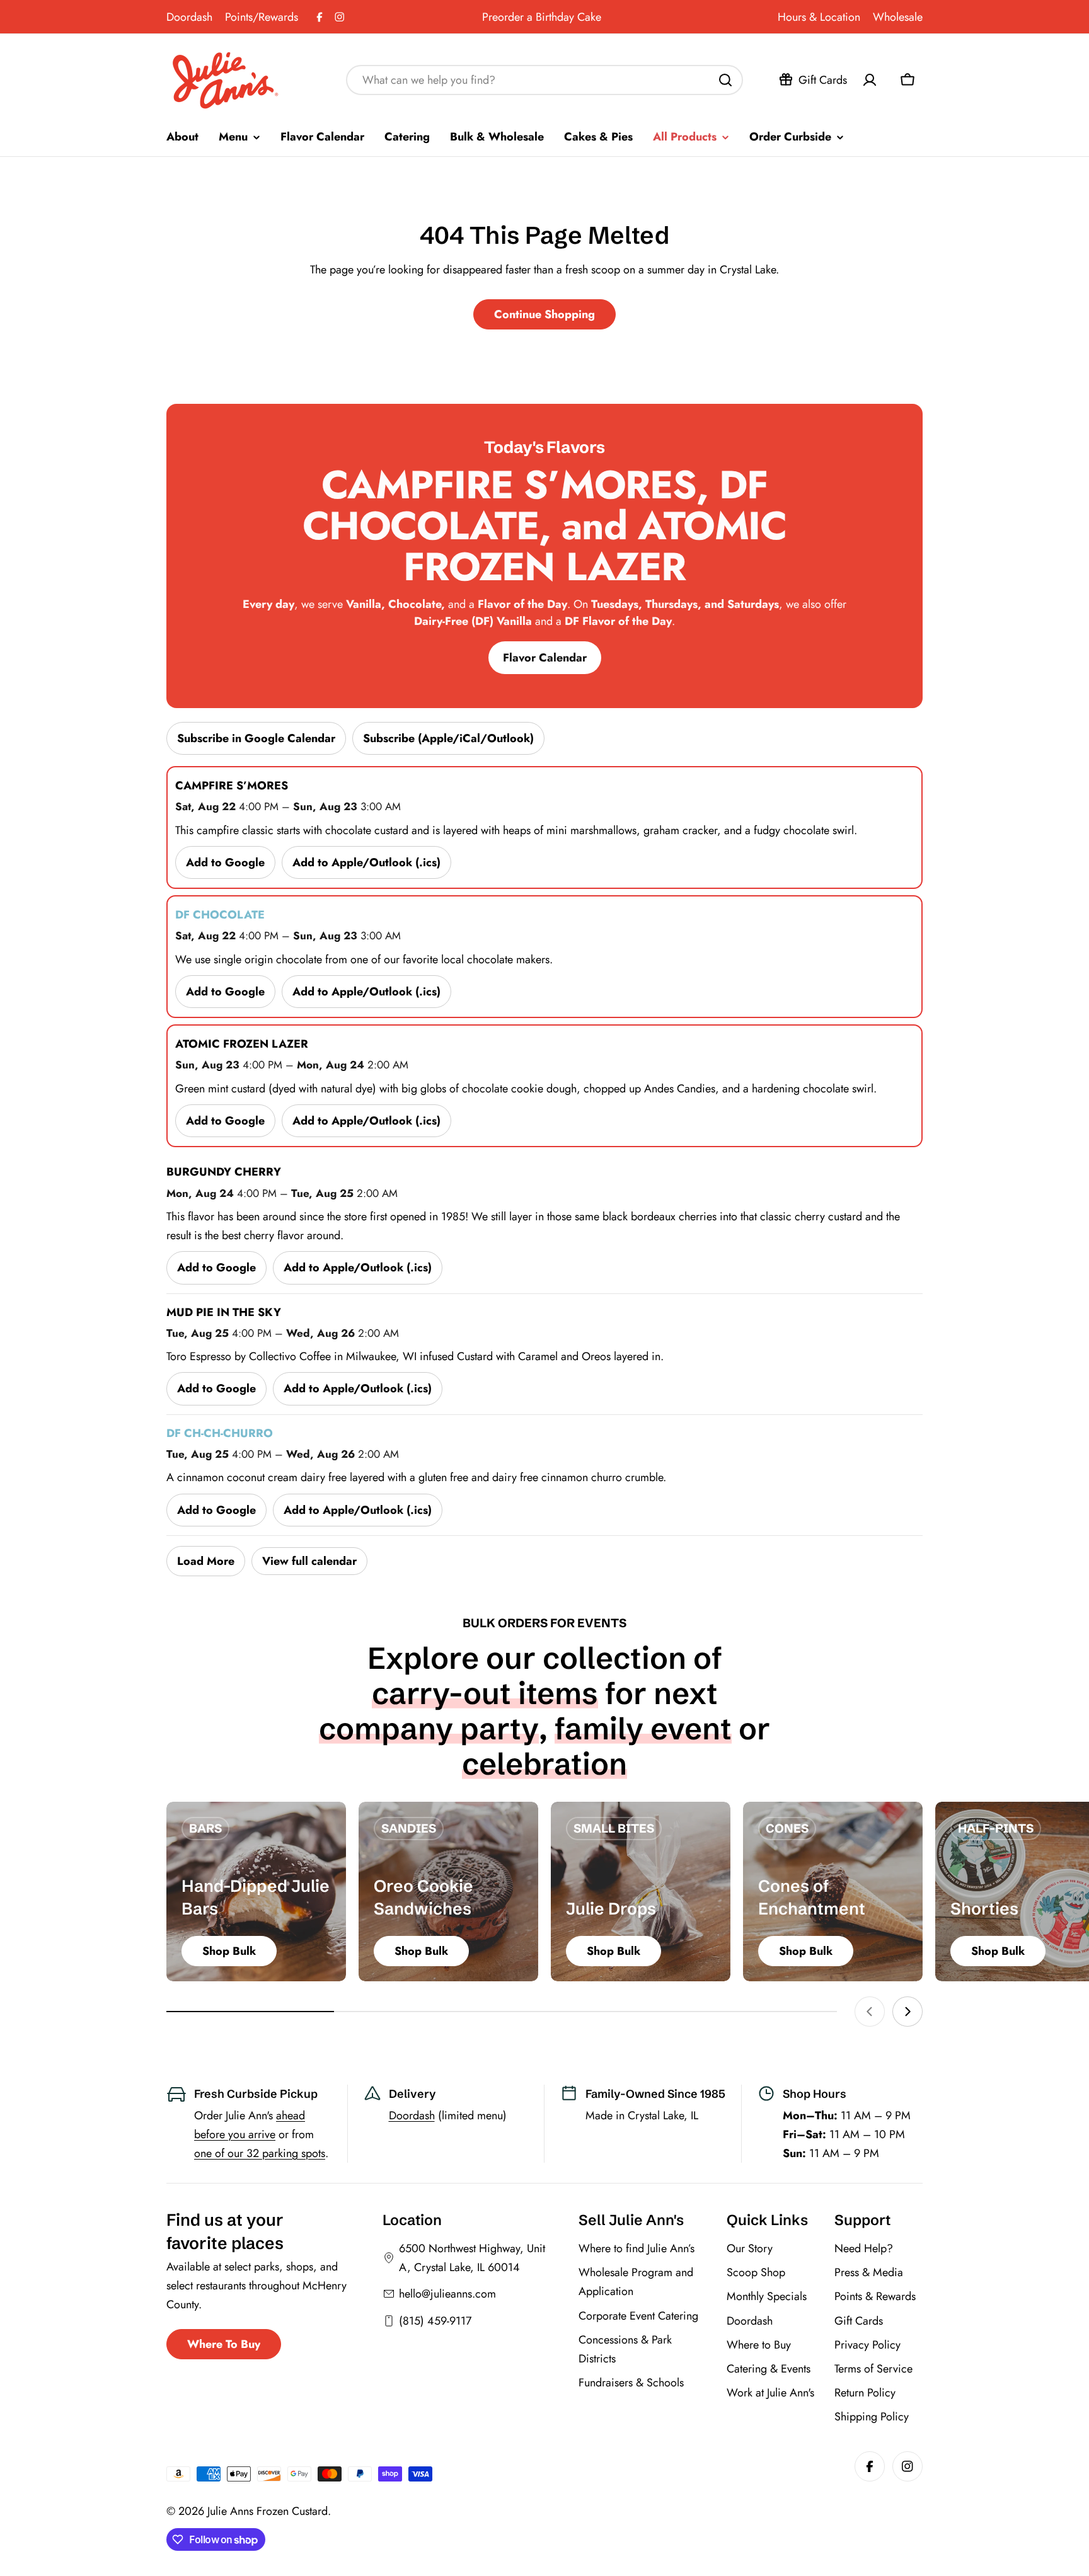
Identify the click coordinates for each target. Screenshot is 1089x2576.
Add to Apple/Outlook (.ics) (366, 862)
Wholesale (898, 17)
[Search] (725, 80)
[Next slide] (907, 2012)
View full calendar (309, 1561)
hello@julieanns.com (447, 2294)
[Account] (870, 80)
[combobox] (544, 80)
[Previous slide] (870, 2012)
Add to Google (225, 862)
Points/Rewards (262, 17)
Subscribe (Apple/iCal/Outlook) (448, 738)
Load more (206, 1561)
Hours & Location (819, 17)
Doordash (189, 17)
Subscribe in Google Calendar (256, 738)
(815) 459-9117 (435, 2321)
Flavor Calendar (545, 658)
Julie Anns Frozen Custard (268, 2511)
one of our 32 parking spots (260, 2153)
